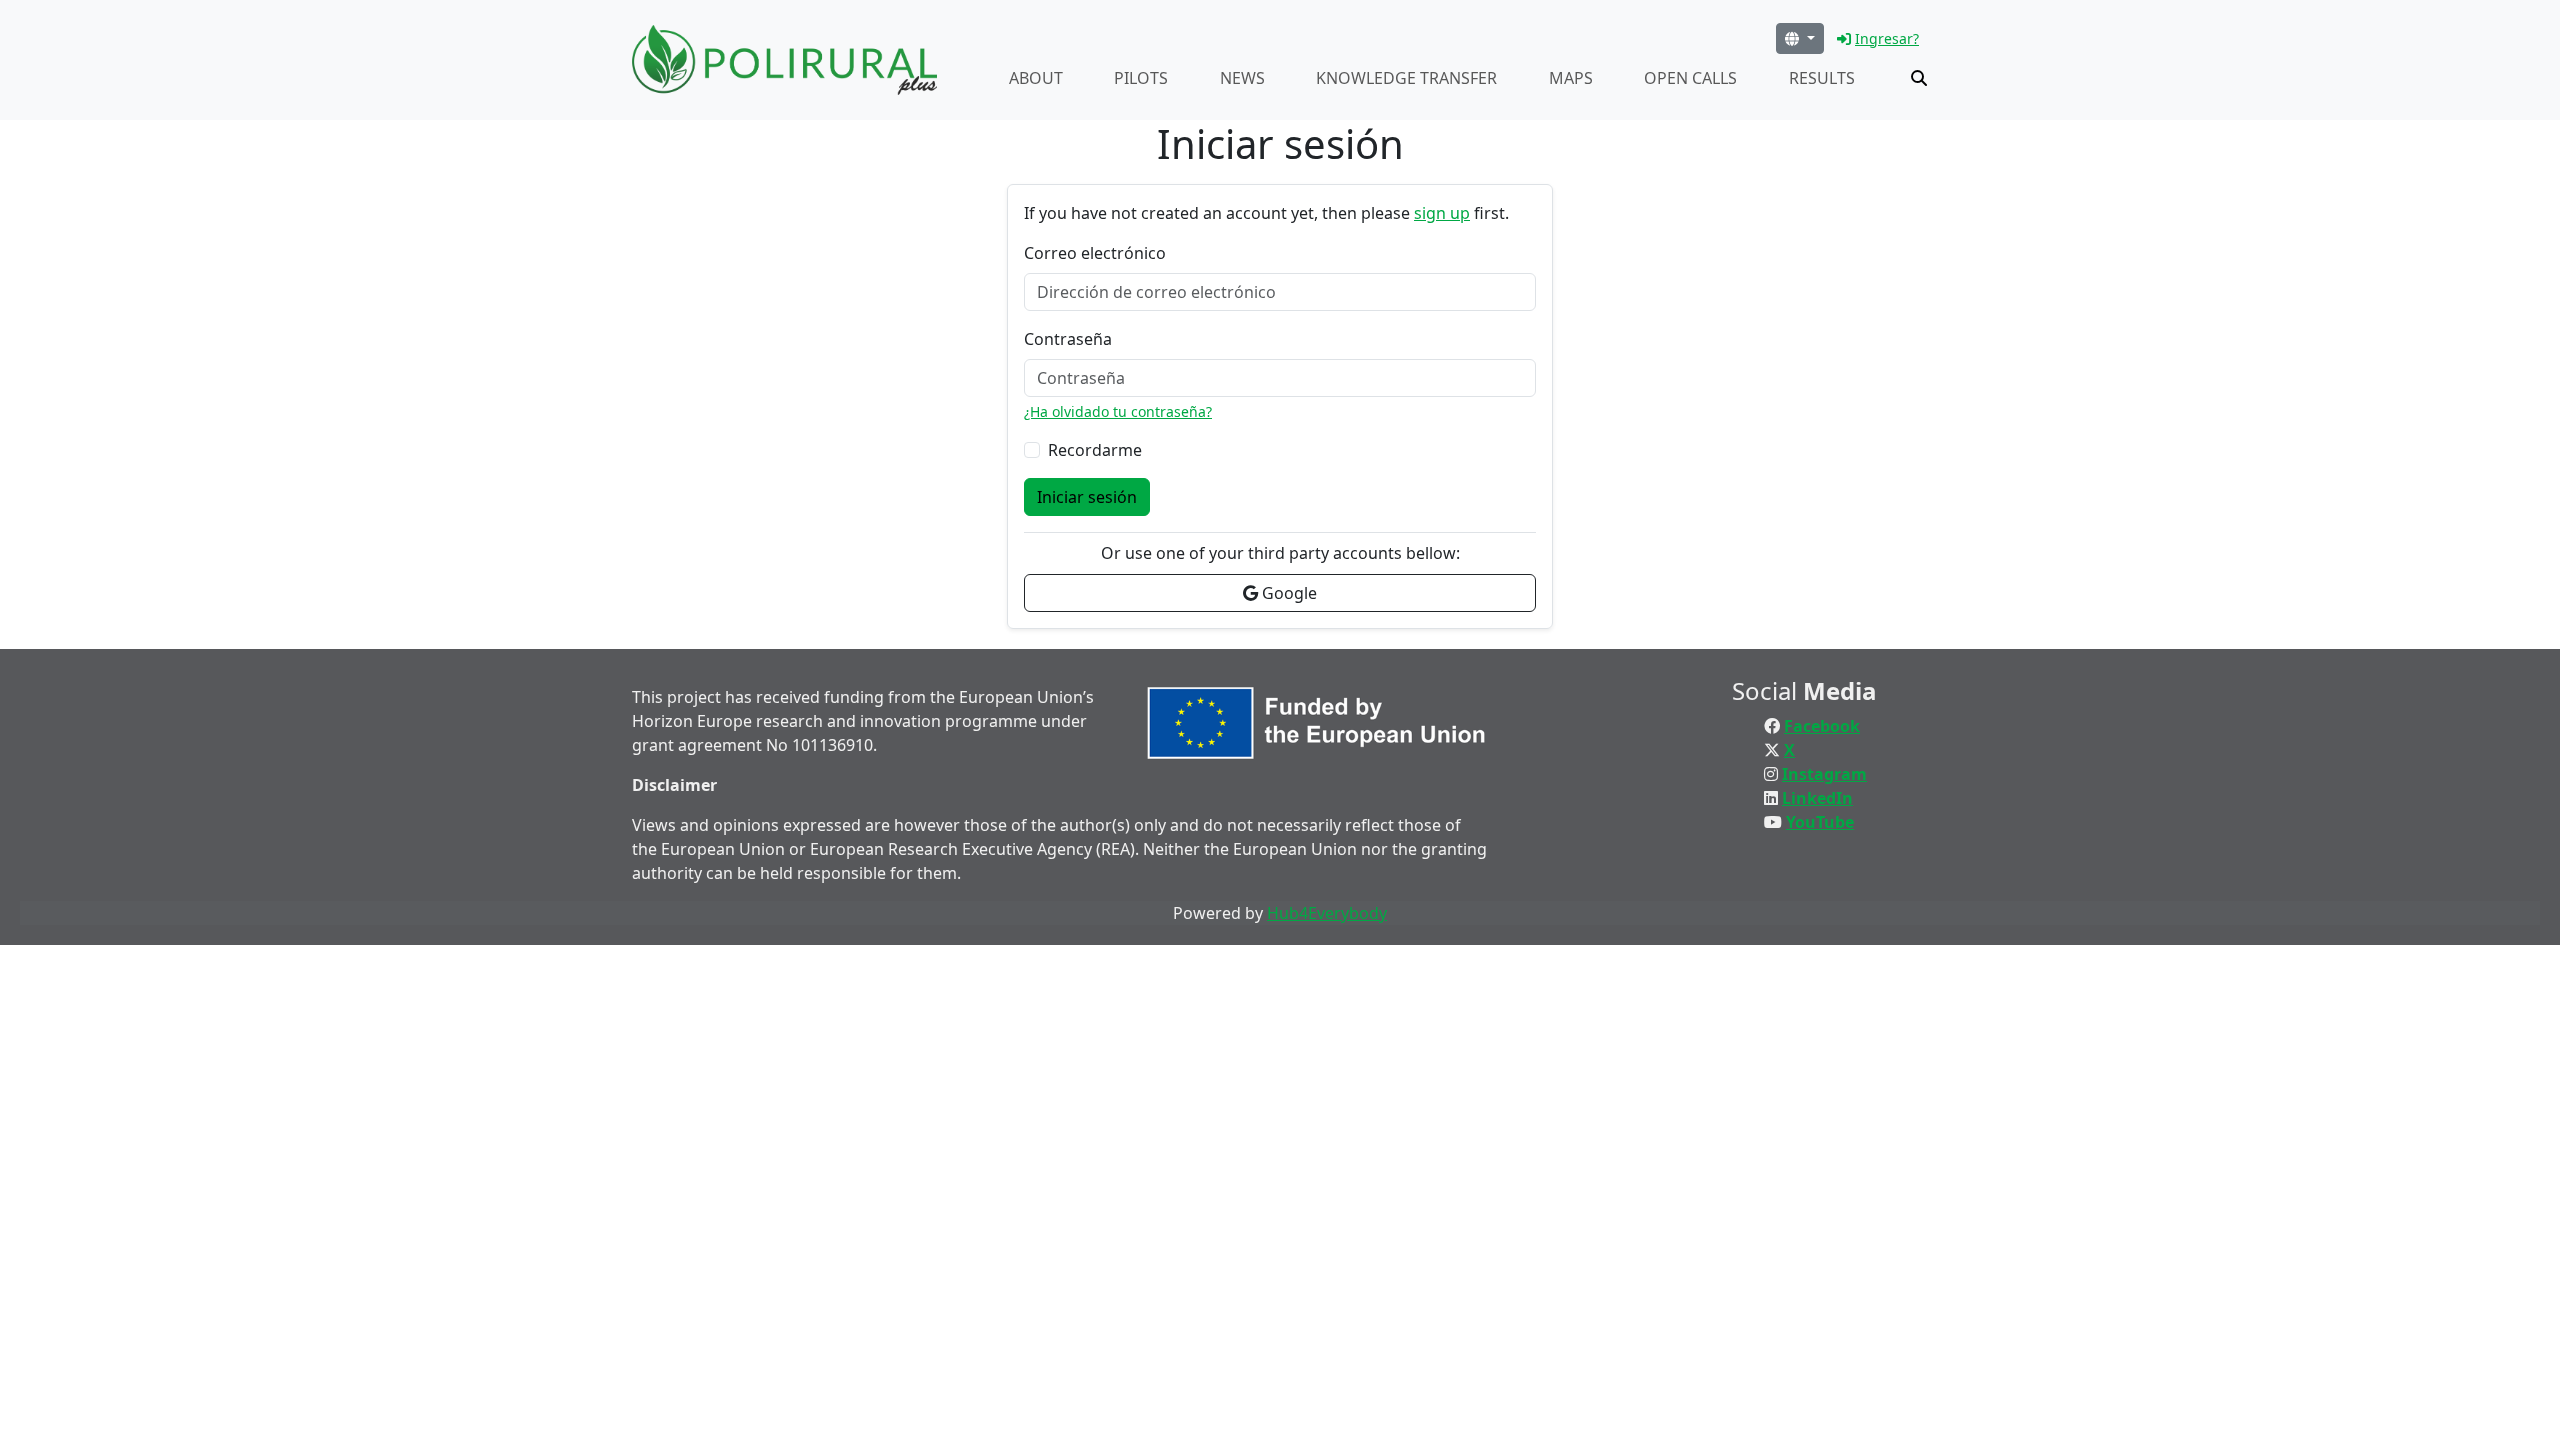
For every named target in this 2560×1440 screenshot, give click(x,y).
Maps (1571, 78)
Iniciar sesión (1087, 497)
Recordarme (1095, 450)
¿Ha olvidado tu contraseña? (1118, 411)
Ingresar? (1887, 38)
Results (1822, 78)
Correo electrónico (1095, 253)
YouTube (1820, 822)
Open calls (1690, 78)
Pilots (1141, 78)
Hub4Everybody (1327, 913)
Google (1287, 593)
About (1036, 78)
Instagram (1824, 774)
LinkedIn (1817, 798)
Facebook (1822, 726)
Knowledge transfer (1406, 78)
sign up (1442, 213)
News (1242, 78)
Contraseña (1068, 339)
